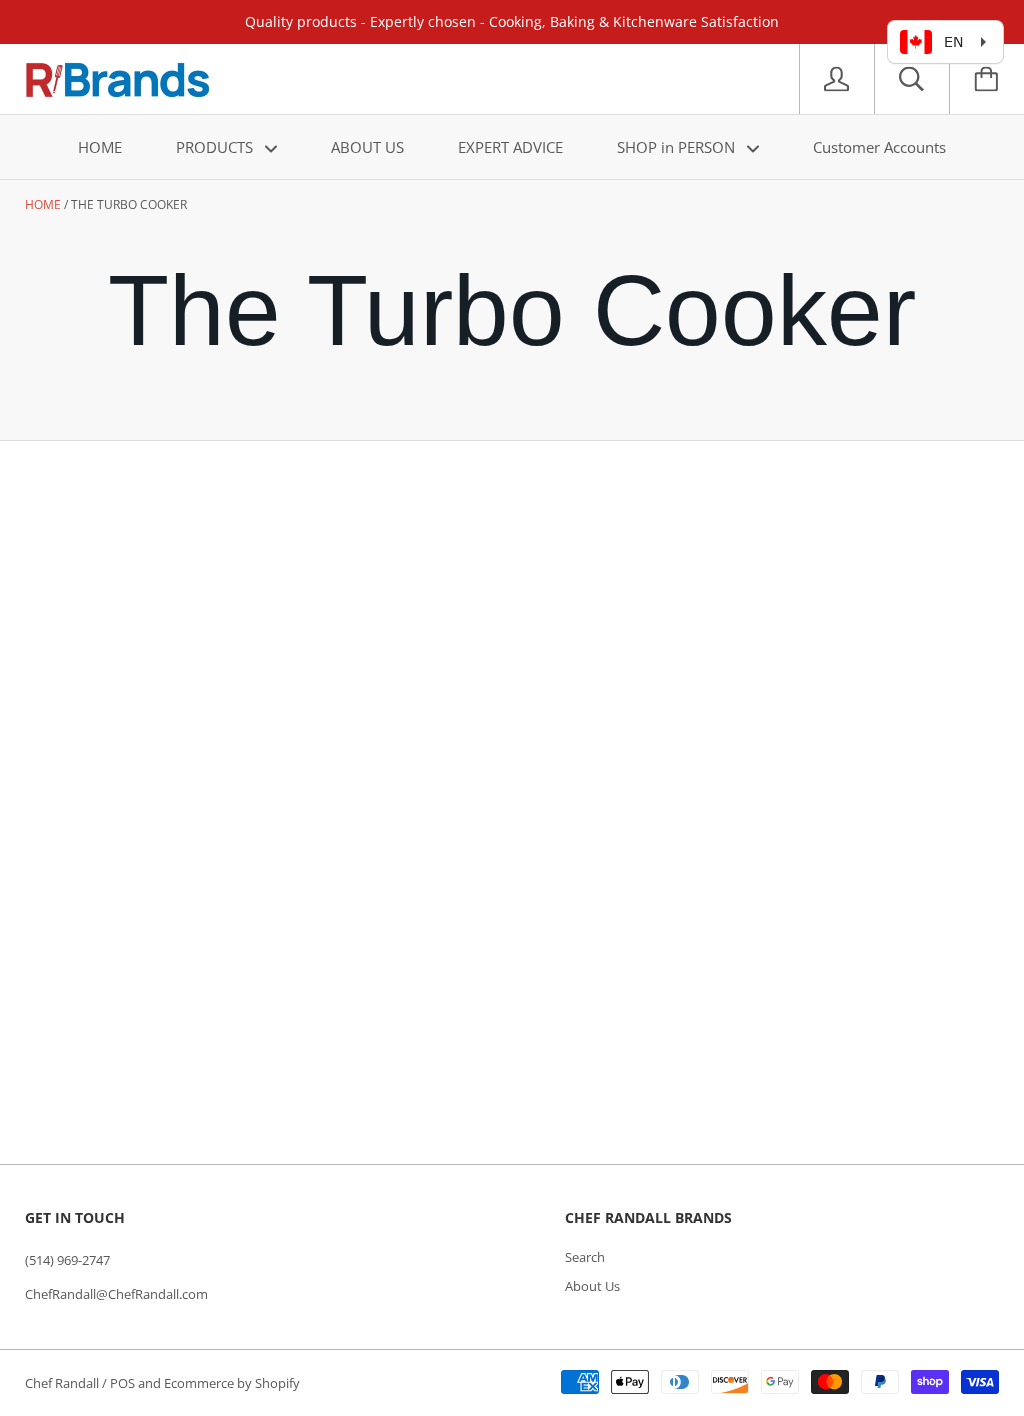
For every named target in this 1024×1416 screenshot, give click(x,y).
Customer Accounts (879, 147)
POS (122, 1383)
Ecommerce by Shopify (232, 1383)
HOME (100, 147)
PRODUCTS (216, 147)
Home (43, 204)
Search (585, 1257)
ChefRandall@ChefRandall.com (116, 1294)
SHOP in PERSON (678, 147)
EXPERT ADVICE (510, 147)
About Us (592, 1286)
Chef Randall (63, 1383)
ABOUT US (367, 147)
